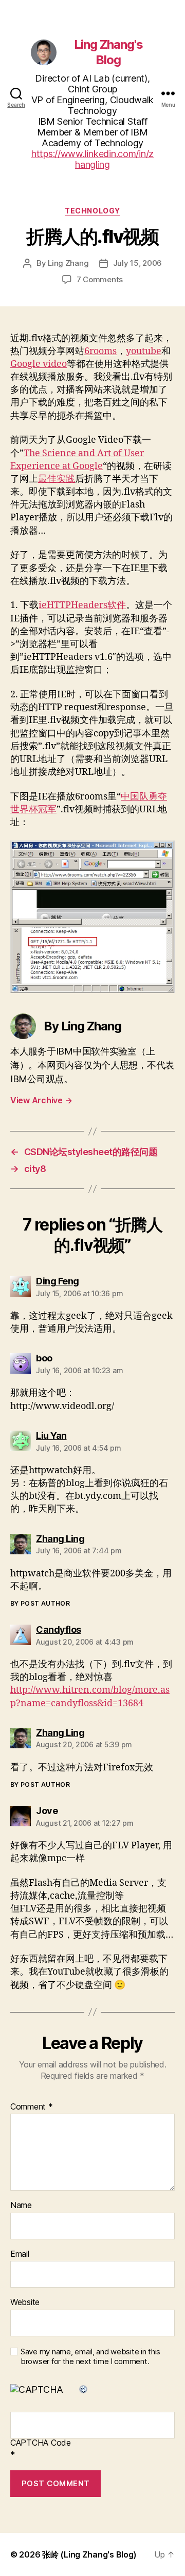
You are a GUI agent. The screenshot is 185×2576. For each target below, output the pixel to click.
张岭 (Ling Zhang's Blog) (89, 2554)
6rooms (100, 351)
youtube (144, 351)
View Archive (41, 1100)
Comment (32, 2107)
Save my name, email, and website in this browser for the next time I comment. (90, 2357)
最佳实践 (57, 479)
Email (20, 2254)
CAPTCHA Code (41, 2443)
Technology (92, 211)
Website (25, 2302)
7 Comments (100, 279)
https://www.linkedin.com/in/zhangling (92, 159)
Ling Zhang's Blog (108, 52)
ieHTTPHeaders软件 (82, 605)
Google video (39, 364)
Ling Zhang (68, 263)
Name (21, 2206)
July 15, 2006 (138, 263)
